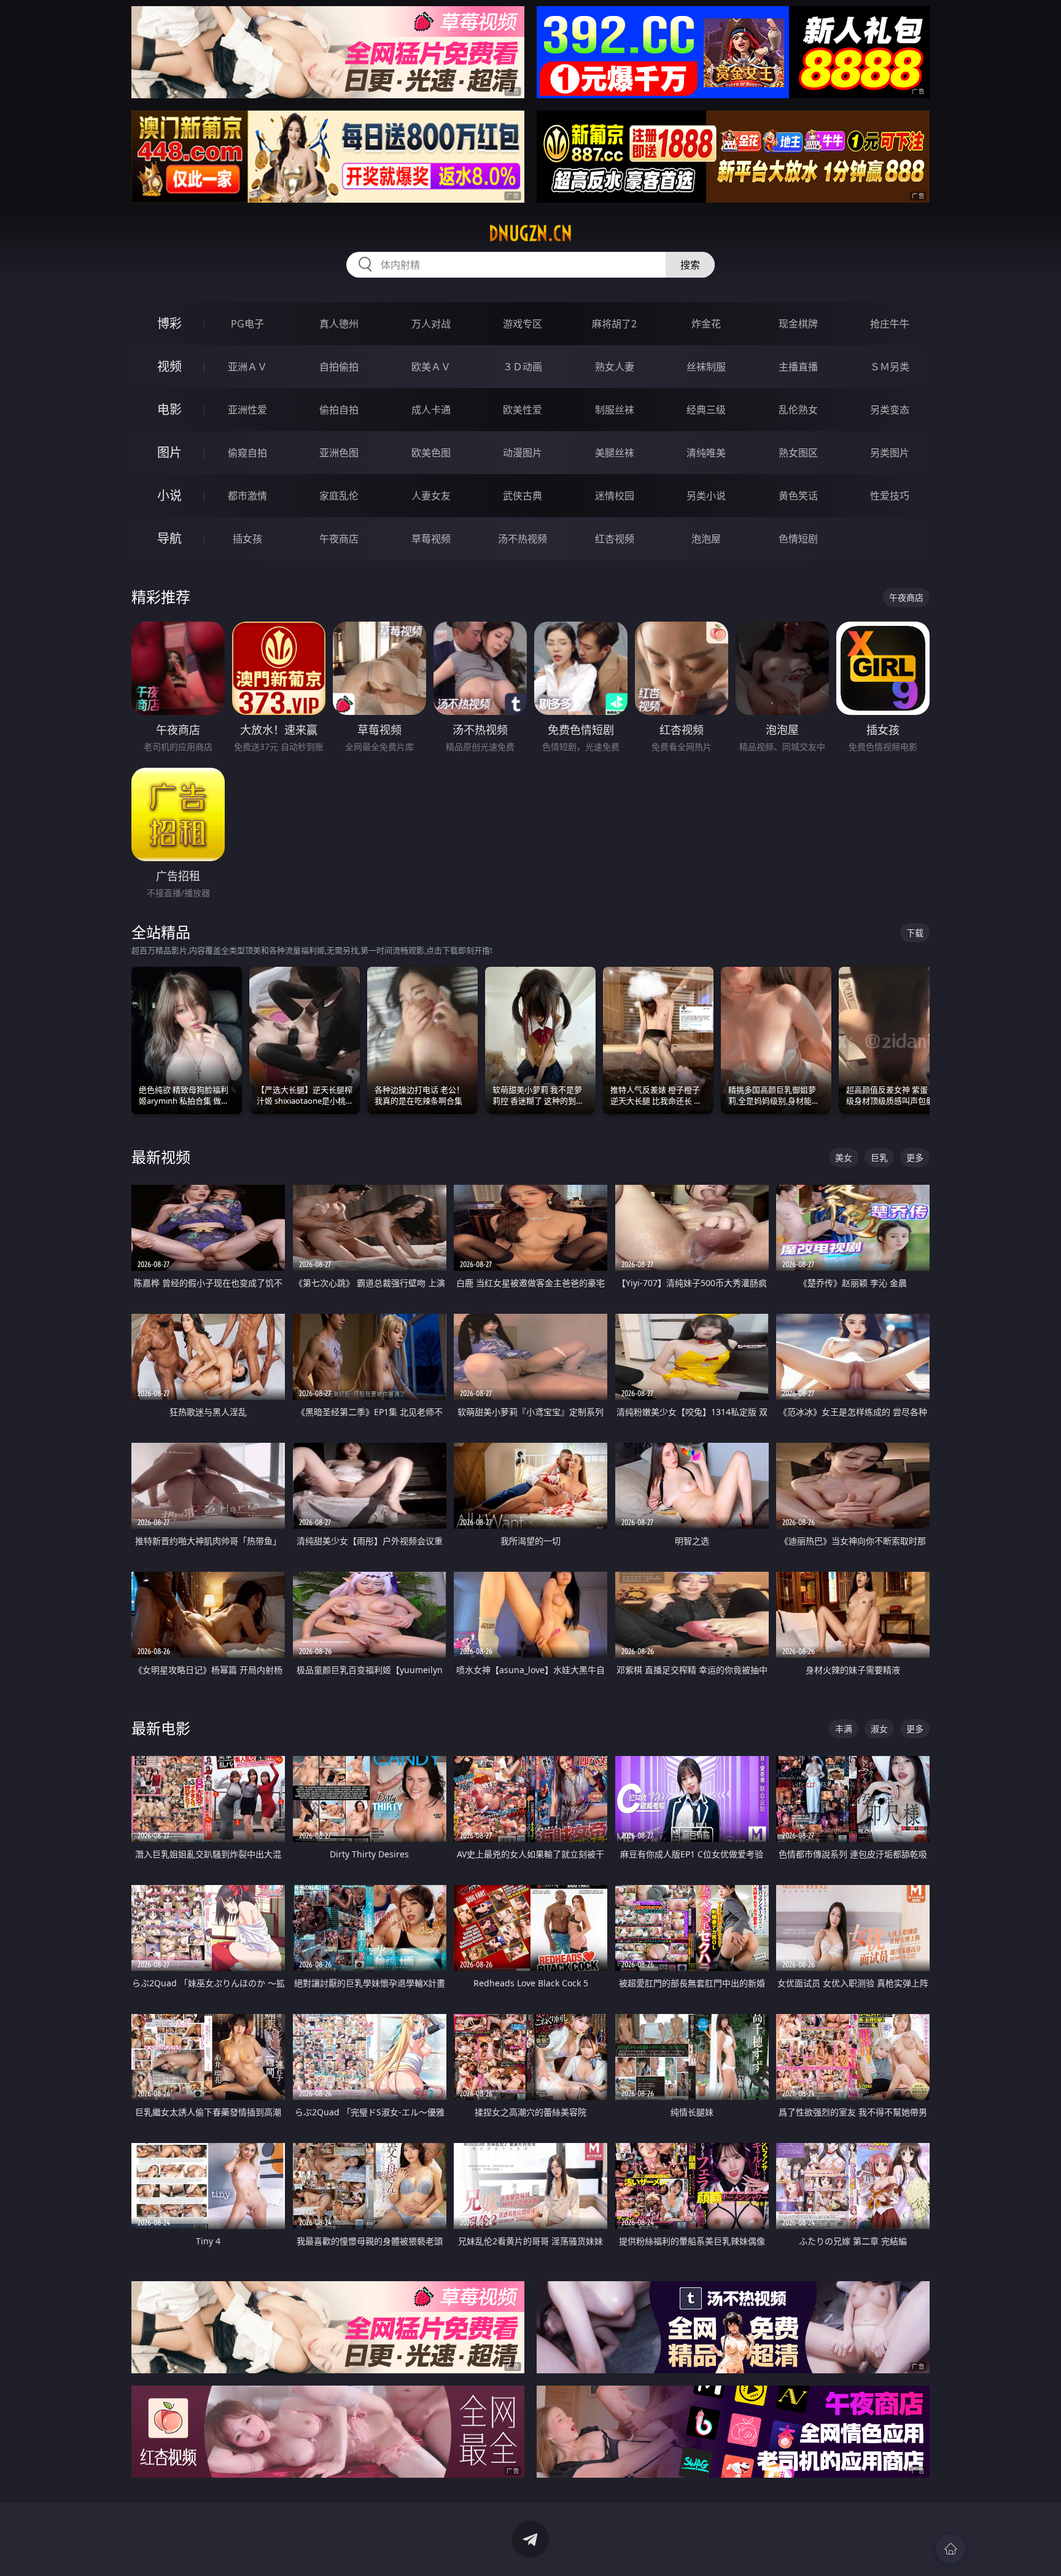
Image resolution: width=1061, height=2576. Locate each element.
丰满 (844, 1729)
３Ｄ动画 (523, 367)
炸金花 (706, 324)
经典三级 (706, 410)
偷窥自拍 (247, 453)
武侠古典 (523, 496)
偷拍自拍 (339, 410)
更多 (915, 1157)
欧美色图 (431, 453)
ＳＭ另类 (890, 367)
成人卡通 (431, 410)
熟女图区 (798, 453)
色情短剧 (798, 539)
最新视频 (161, 1157)
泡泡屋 (706, 539)
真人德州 (339, 324)
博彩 (169, 323)
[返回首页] (950, 2549)
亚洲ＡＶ (247, 367)
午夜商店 (339, 539)
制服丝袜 (615, 410)
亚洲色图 (339, 453)
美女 (844, 1157)
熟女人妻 (615, 367)
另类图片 (890, 453)
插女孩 (247, 539)
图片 (169, 452)
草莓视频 (431, 539)
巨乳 (879, 1157)
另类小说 (706, 496)
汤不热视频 (523, 539)
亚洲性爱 (247, 410)
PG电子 (247, 324)
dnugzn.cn (530, 233)
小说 (169, 495)
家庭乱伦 (339, 496)
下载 (915, 933)
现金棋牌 (798, 324)
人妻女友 (431, 496)
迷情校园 (615, 496)
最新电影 (161, 1728)
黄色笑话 (798, 496)
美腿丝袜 (615, 453)
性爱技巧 (890, 496)
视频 (169, 366)
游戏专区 (523, 324)
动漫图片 (523, 453)
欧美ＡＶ (431, 367)
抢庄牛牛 (890, 324)
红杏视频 (615, 539)
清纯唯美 (706, 453)
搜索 (690, 265)
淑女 (879, 1729)
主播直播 (798, 367)
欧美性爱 (523, 410)
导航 (169, 538)
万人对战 (431, 324)
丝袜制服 (706, 367)
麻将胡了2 (614, 324)
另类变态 (890, 410)
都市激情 (247, 496)
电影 (169, 409)
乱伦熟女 (798, 410)
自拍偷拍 (339, 367)
